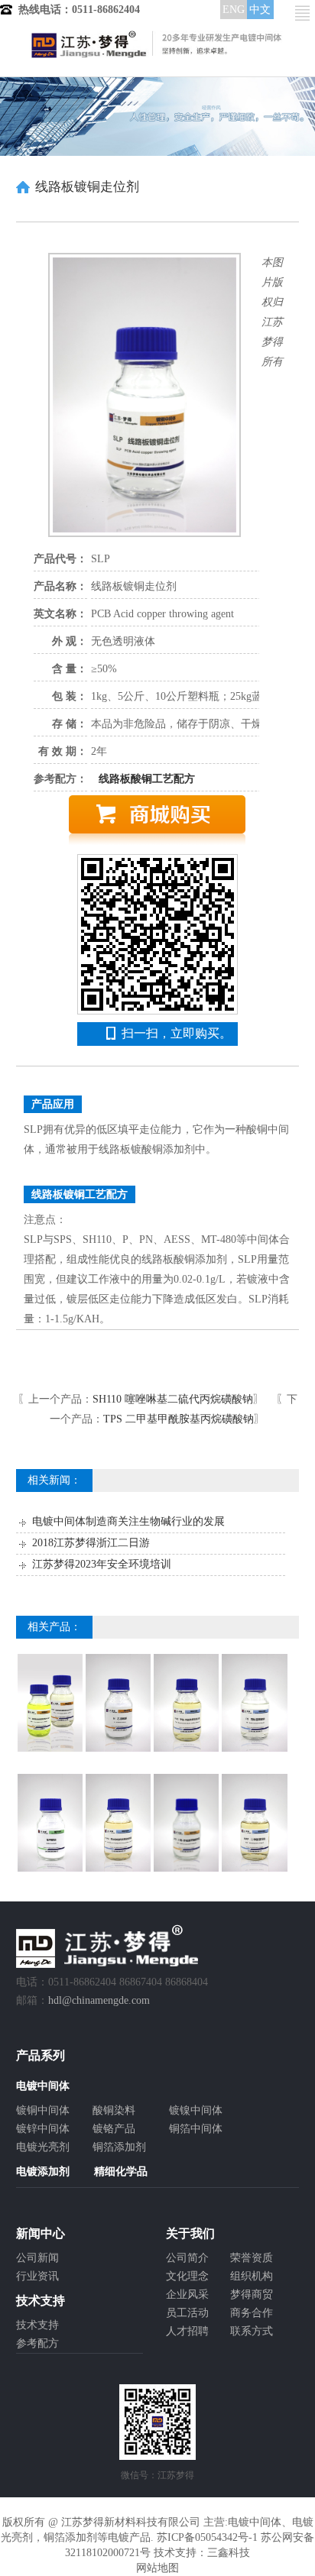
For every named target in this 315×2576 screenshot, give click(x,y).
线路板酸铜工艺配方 (147, 779)
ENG (234, 10)
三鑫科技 (229, 2553)
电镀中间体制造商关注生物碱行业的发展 (128, 1521)
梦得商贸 (252, 2294)
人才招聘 (187, 2331)
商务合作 (252, 2313)
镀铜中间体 (43, 2110)
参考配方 (37, 2343)
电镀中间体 (255, 2522)
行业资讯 (37, 2276)
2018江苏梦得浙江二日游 (91, 1543)
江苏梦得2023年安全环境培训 (102, 1564)
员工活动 (187, 2313)
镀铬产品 (114, 2129)
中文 (260, 10)
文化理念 (187, 2276)
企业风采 (187, 2294)
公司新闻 (37, 2258)
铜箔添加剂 (119, 2147)
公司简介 (187, 2258)
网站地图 (157, 2568)
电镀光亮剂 (43, 2147)
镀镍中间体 (196, 2110)
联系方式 (252, 2331)
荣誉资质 (252, 2258)
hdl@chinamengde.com (99, 2000)
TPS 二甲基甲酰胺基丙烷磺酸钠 (179, 1419)
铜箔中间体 (196, 2129)
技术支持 (37, 2325)
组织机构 (252, 2276)
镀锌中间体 (43, 2129)
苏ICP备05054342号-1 (207, 2537)
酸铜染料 (114, 2110)
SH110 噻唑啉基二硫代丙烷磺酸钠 (173, 1399)
